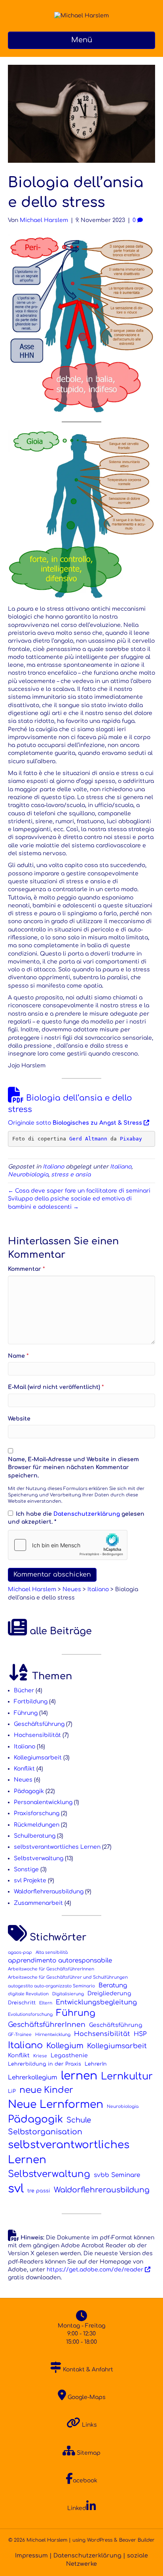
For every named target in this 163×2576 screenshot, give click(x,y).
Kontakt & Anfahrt (87, 2370)
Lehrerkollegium (33, 2077)
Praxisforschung (37, 1813)
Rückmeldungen (37, 1825)
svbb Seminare (117, 2175)
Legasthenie (69, 2056)
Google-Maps (86, 2397)
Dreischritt (22, 2003)
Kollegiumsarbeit (38, 1758)
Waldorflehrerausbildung (49, 1892)
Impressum (31, 2555)
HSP (140, 2034)
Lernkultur (127, 2076)
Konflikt (24, 1769)
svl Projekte (30, 1881)
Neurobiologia (28, 1175)
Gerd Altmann (88, 1139)
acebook (85, 2481)
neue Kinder (46, 2090)
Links (89, 2425)
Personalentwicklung (43, 1802)
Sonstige (26, 1869)
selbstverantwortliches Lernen (57, 1847)
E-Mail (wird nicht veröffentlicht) (56, 1387)
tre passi (39, 2191)
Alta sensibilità (52, 1952)
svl (16, 2189)
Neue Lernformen (56, 2104)
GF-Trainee (20, 2035)
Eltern (46, 2003)
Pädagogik (29, 1791)
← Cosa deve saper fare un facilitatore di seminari (79, 1191)
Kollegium (65, 2046)
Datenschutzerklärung (87, 1514)
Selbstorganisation (45, 2132)
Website (19, 1419)
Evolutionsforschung (30, 2014)
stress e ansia (71, 1175)
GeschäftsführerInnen (47, 2025)
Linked (77, 2508)
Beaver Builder (137, 2540)
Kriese (40, 2056)
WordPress (100, 2540)
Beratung (113, 1985)
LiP (12, 2091)
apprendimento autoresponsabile (60, 1961)
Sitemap (88, 2453)
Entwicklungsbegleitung (96, 2002)
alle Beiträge (59, 1631)
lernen (79, 2076)
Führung (26, 1713)
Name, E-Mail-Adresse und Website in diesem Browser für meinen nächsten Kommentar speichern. (73, 1468)
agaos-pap (20, 1952)
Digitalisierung (68, 1994)
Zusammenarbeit (38, 1903)
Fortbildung (31, 1702)
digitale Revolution (28, 1994)
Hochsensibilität (37, 1735)
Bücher (24, 1691)
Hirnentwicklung (53, 2035)
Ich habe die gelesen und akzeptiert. (76, 1518)
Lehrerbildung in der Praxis (45, 2064)
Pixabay (131, 1139)
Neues (23, 1780)
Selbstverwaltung (39, 1858)
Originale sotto (75, 1123)
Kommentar (26, 1269)
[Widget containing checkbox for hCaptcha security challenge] (68, 1545)
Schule (79, 2120)
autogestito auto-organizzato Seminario (51, 1986)
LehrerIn (96, 2064)
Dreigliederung (109, 1994)
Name (18, 1356)
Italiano (53, 1167)
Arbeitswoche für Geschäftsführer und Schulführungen (68, 1977)
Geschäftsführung (39, 1724)
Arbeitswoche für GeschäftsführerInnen (51, 1969)
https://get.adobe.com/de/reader (95, 2270)
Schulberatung (35, 1836)
